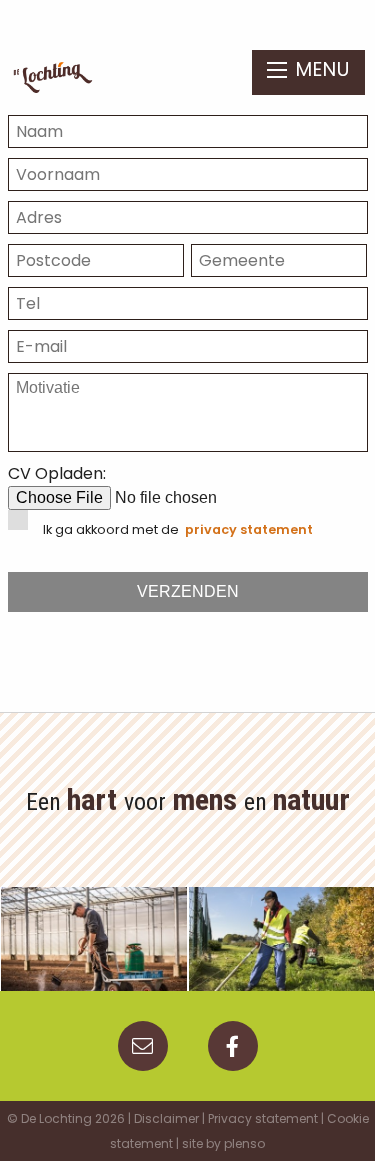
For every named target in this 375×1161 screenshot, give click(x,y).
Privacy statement (263, 1118)
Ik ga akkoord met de (178, 529)
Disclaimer (166, 1118)
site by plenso (223, 1143)
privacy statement (249, 529)
